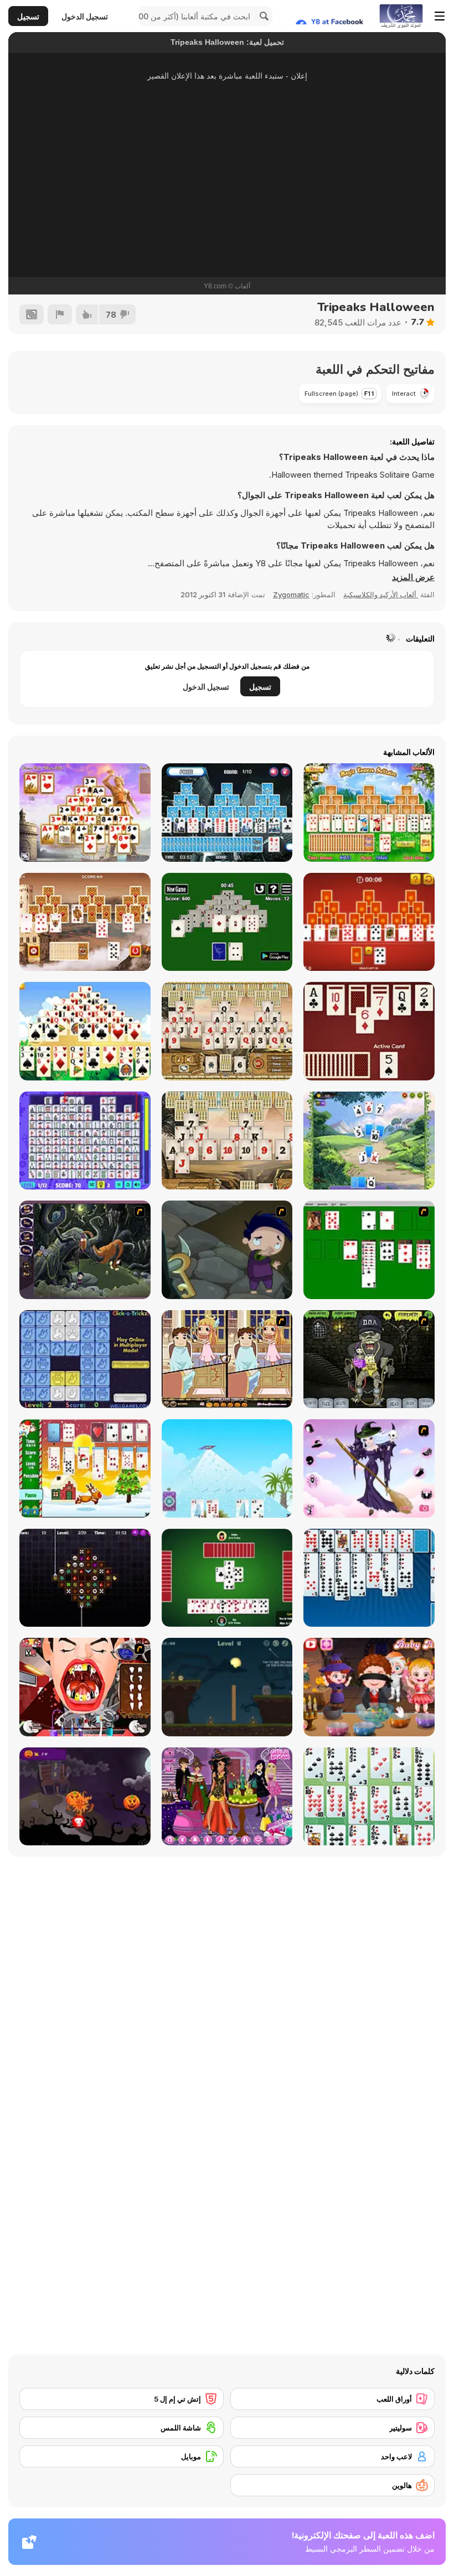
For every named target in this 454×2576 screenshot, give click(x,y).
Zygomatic (291, 594)
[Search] (262, 16)
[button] (413, 577)
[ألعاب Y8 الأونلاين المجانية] (401, 16)
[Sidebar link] (440, 16)
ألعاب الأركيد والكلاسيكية (381, 594)
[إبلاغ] (60, 314)
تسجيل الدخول (85, 16)
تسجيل (28, 16)
